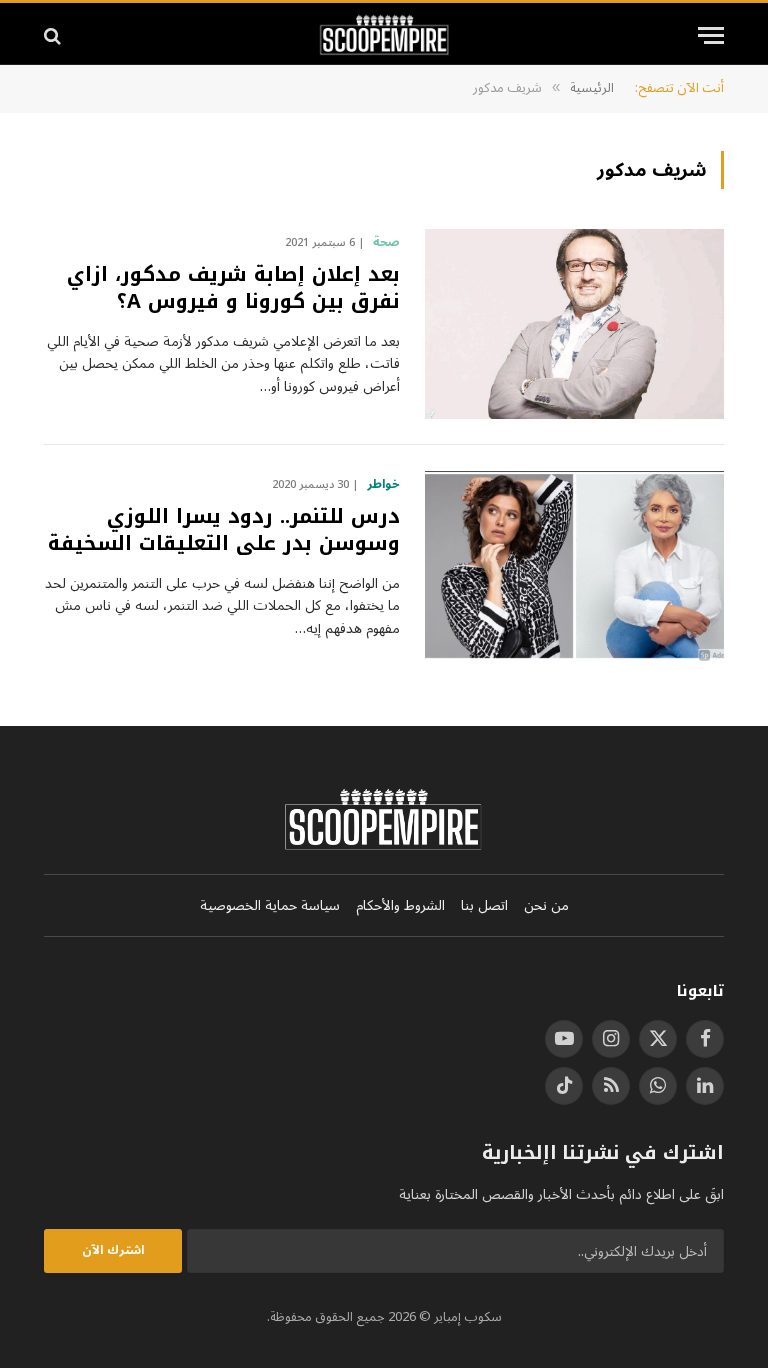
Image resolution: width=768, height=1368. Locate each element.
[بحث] (54, 35)
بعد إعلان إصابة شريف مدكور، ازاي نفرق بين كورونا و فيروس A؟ (233, 288)
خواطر (383, 485)
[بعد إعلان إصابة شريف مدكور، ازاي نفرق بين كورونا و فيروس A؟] (574, 324)
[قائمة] (711, 35)
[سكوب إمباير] (384, 35)
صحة (386, 243)
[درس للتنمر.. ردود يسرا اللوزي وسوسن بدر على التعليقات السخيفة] (574, 566)
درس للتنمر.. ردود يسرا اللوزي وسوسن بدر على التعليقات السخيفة (224, 530)
